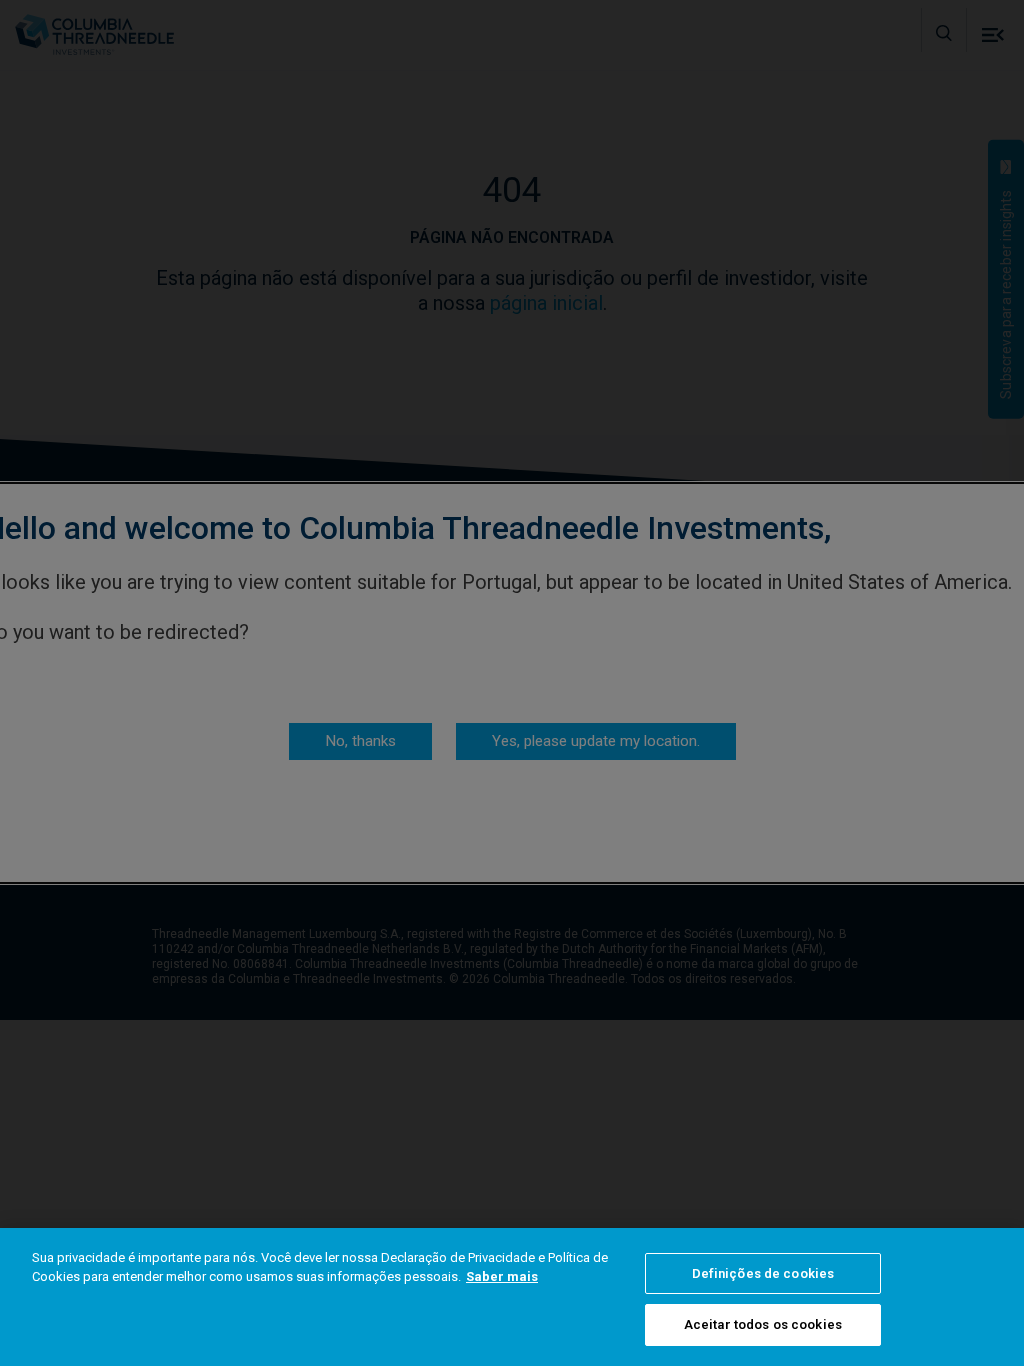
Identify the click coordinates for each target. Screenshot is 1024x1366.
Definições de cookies (763, 1273)
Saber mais (502, 1276)
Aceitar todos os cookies (763, 1324)
